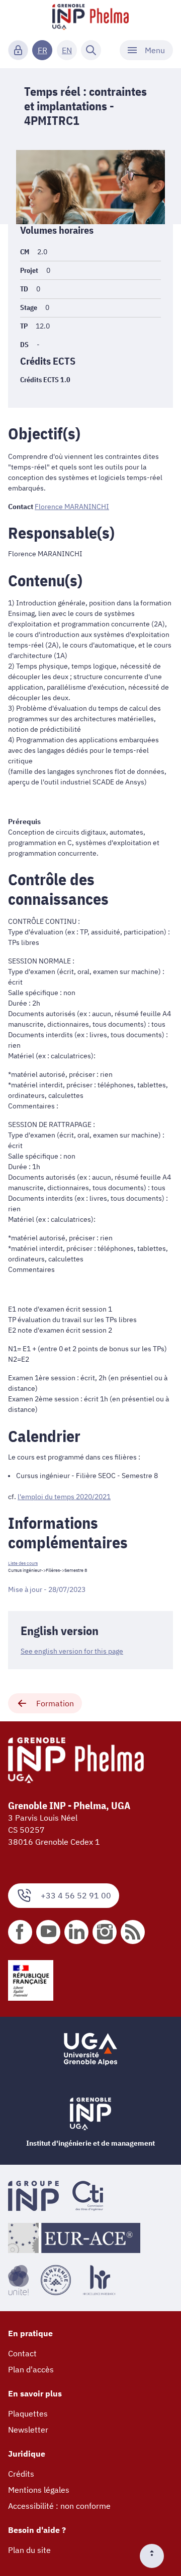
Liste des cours (23, 1563)
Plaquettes (28, 2413)
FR (42, 50)
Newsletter (28, 2430)
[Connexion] (18, 50)
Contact (22, 2353)
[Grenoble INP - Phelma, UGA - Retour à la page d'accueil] (90, 18)
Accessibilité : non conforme (59, 2506)
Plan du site (29, 2550)
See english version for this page (72, 1651)
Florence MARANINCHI (72, 507)
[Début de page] (156, 2556)
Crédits (21, 2474)
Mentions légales (39, 2490)
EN (67, 50)
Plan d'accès (31, 2369)
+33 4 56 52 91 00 (76, 1895)
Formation (55, 1703)
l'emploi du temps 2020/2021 (64, 1497)
